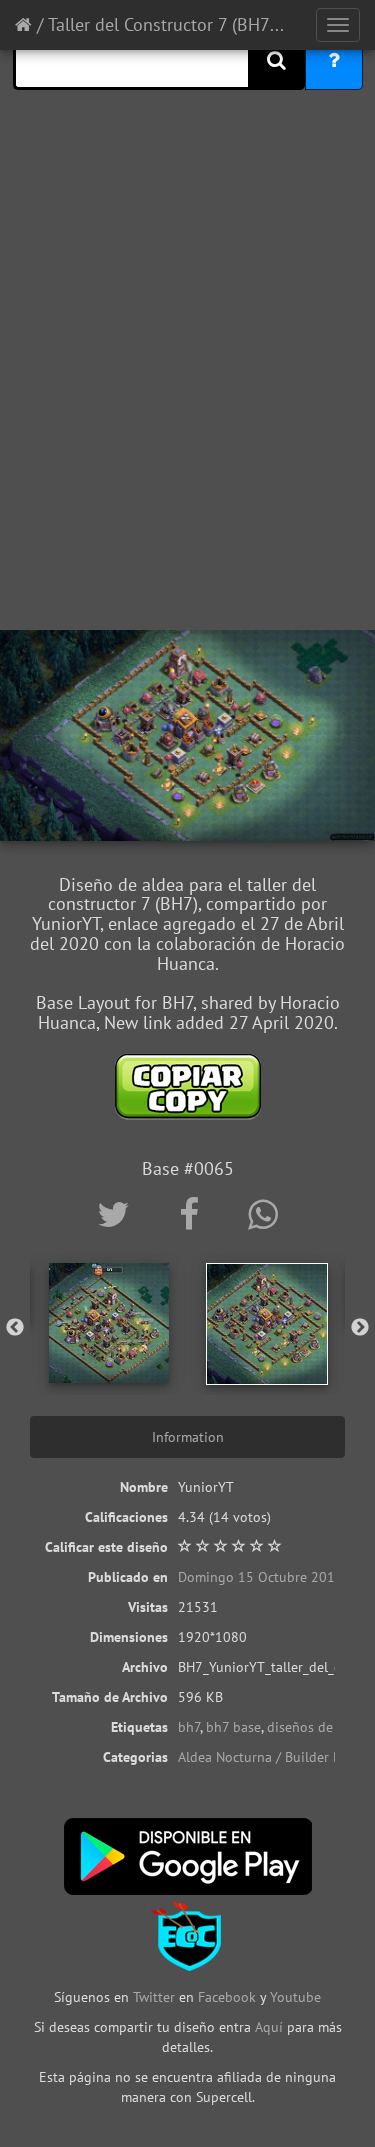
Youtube (295, 1997)
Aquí (269, 2027)
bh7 (189, 1727)
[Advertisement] (187, 422)
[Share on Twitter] (118, 1214)
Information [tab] (188, 1437)
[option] (109, 1323)
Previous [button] (15, 1328)
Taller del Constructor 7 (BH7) (161, 24)
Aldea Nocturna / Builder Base (269, 1757)
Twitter (156, 1997)
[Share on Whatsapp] (263, 1214)
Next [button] (360, 1328)
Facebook (227, 1997)
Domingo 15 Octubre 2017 (260, 1577)
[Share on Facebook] (193, 1214)
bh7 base (233, 1727)
